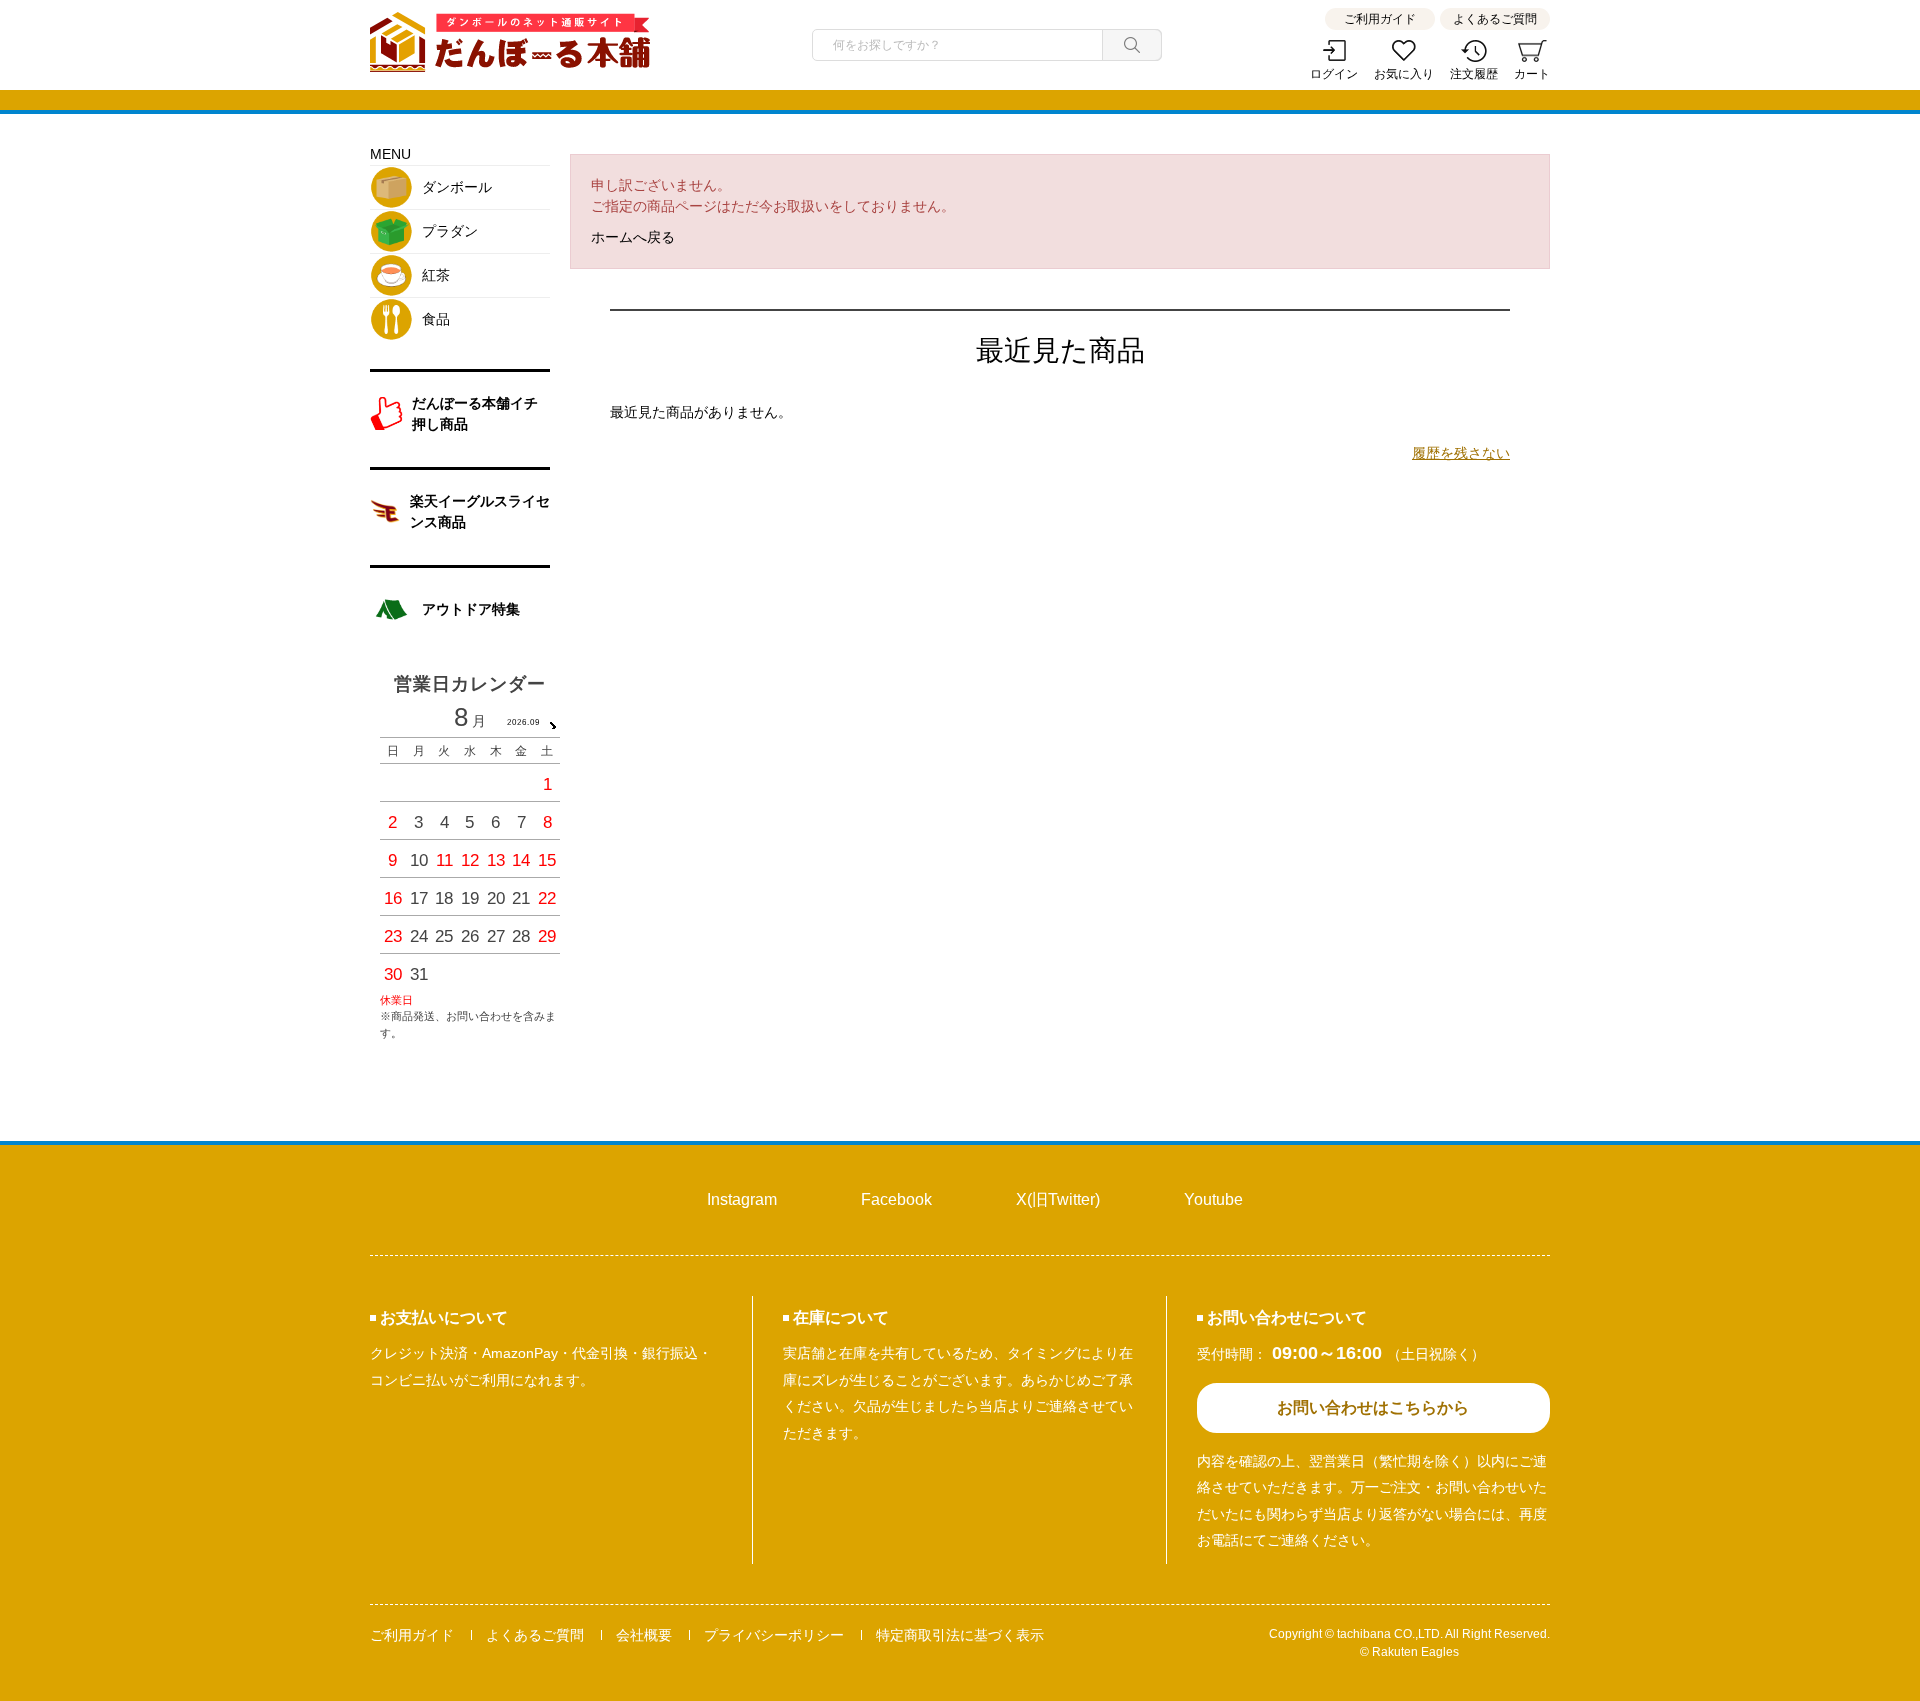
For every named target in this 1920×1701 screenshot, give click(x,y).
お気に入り (1404, 74)
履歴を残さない (1461, 453)
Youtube (1213, 1199)
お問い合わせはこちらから (1373, 1407)
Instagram (742, 1199)
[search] (1132, 45)
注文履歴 (1474, 74)
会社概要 (644, 1635)
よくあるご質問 (1495, 19)
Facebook (896, 1199)
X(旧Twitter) (1058, 1199)
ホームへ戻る (633, 237)
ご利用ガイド (1380, 19)
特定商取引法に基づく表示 (960, 1635)
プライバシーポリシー (774, 1635)
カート (1532, 74)
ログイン (1334, 74)
